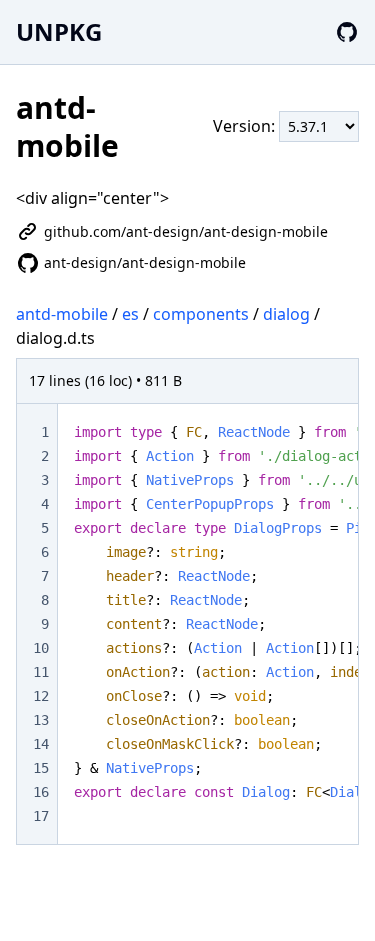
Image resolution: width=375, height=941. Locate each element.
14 (41, 744)
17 (41, 816)
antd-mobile (62, 314)
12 (41, 696)
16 (41, 792)
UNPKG (59, 31)
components (201, 314)
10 (41, 648)
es (130, 314)
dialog (286, 314)
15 (41, 768)
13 (41, 720)
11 (41, 672)
